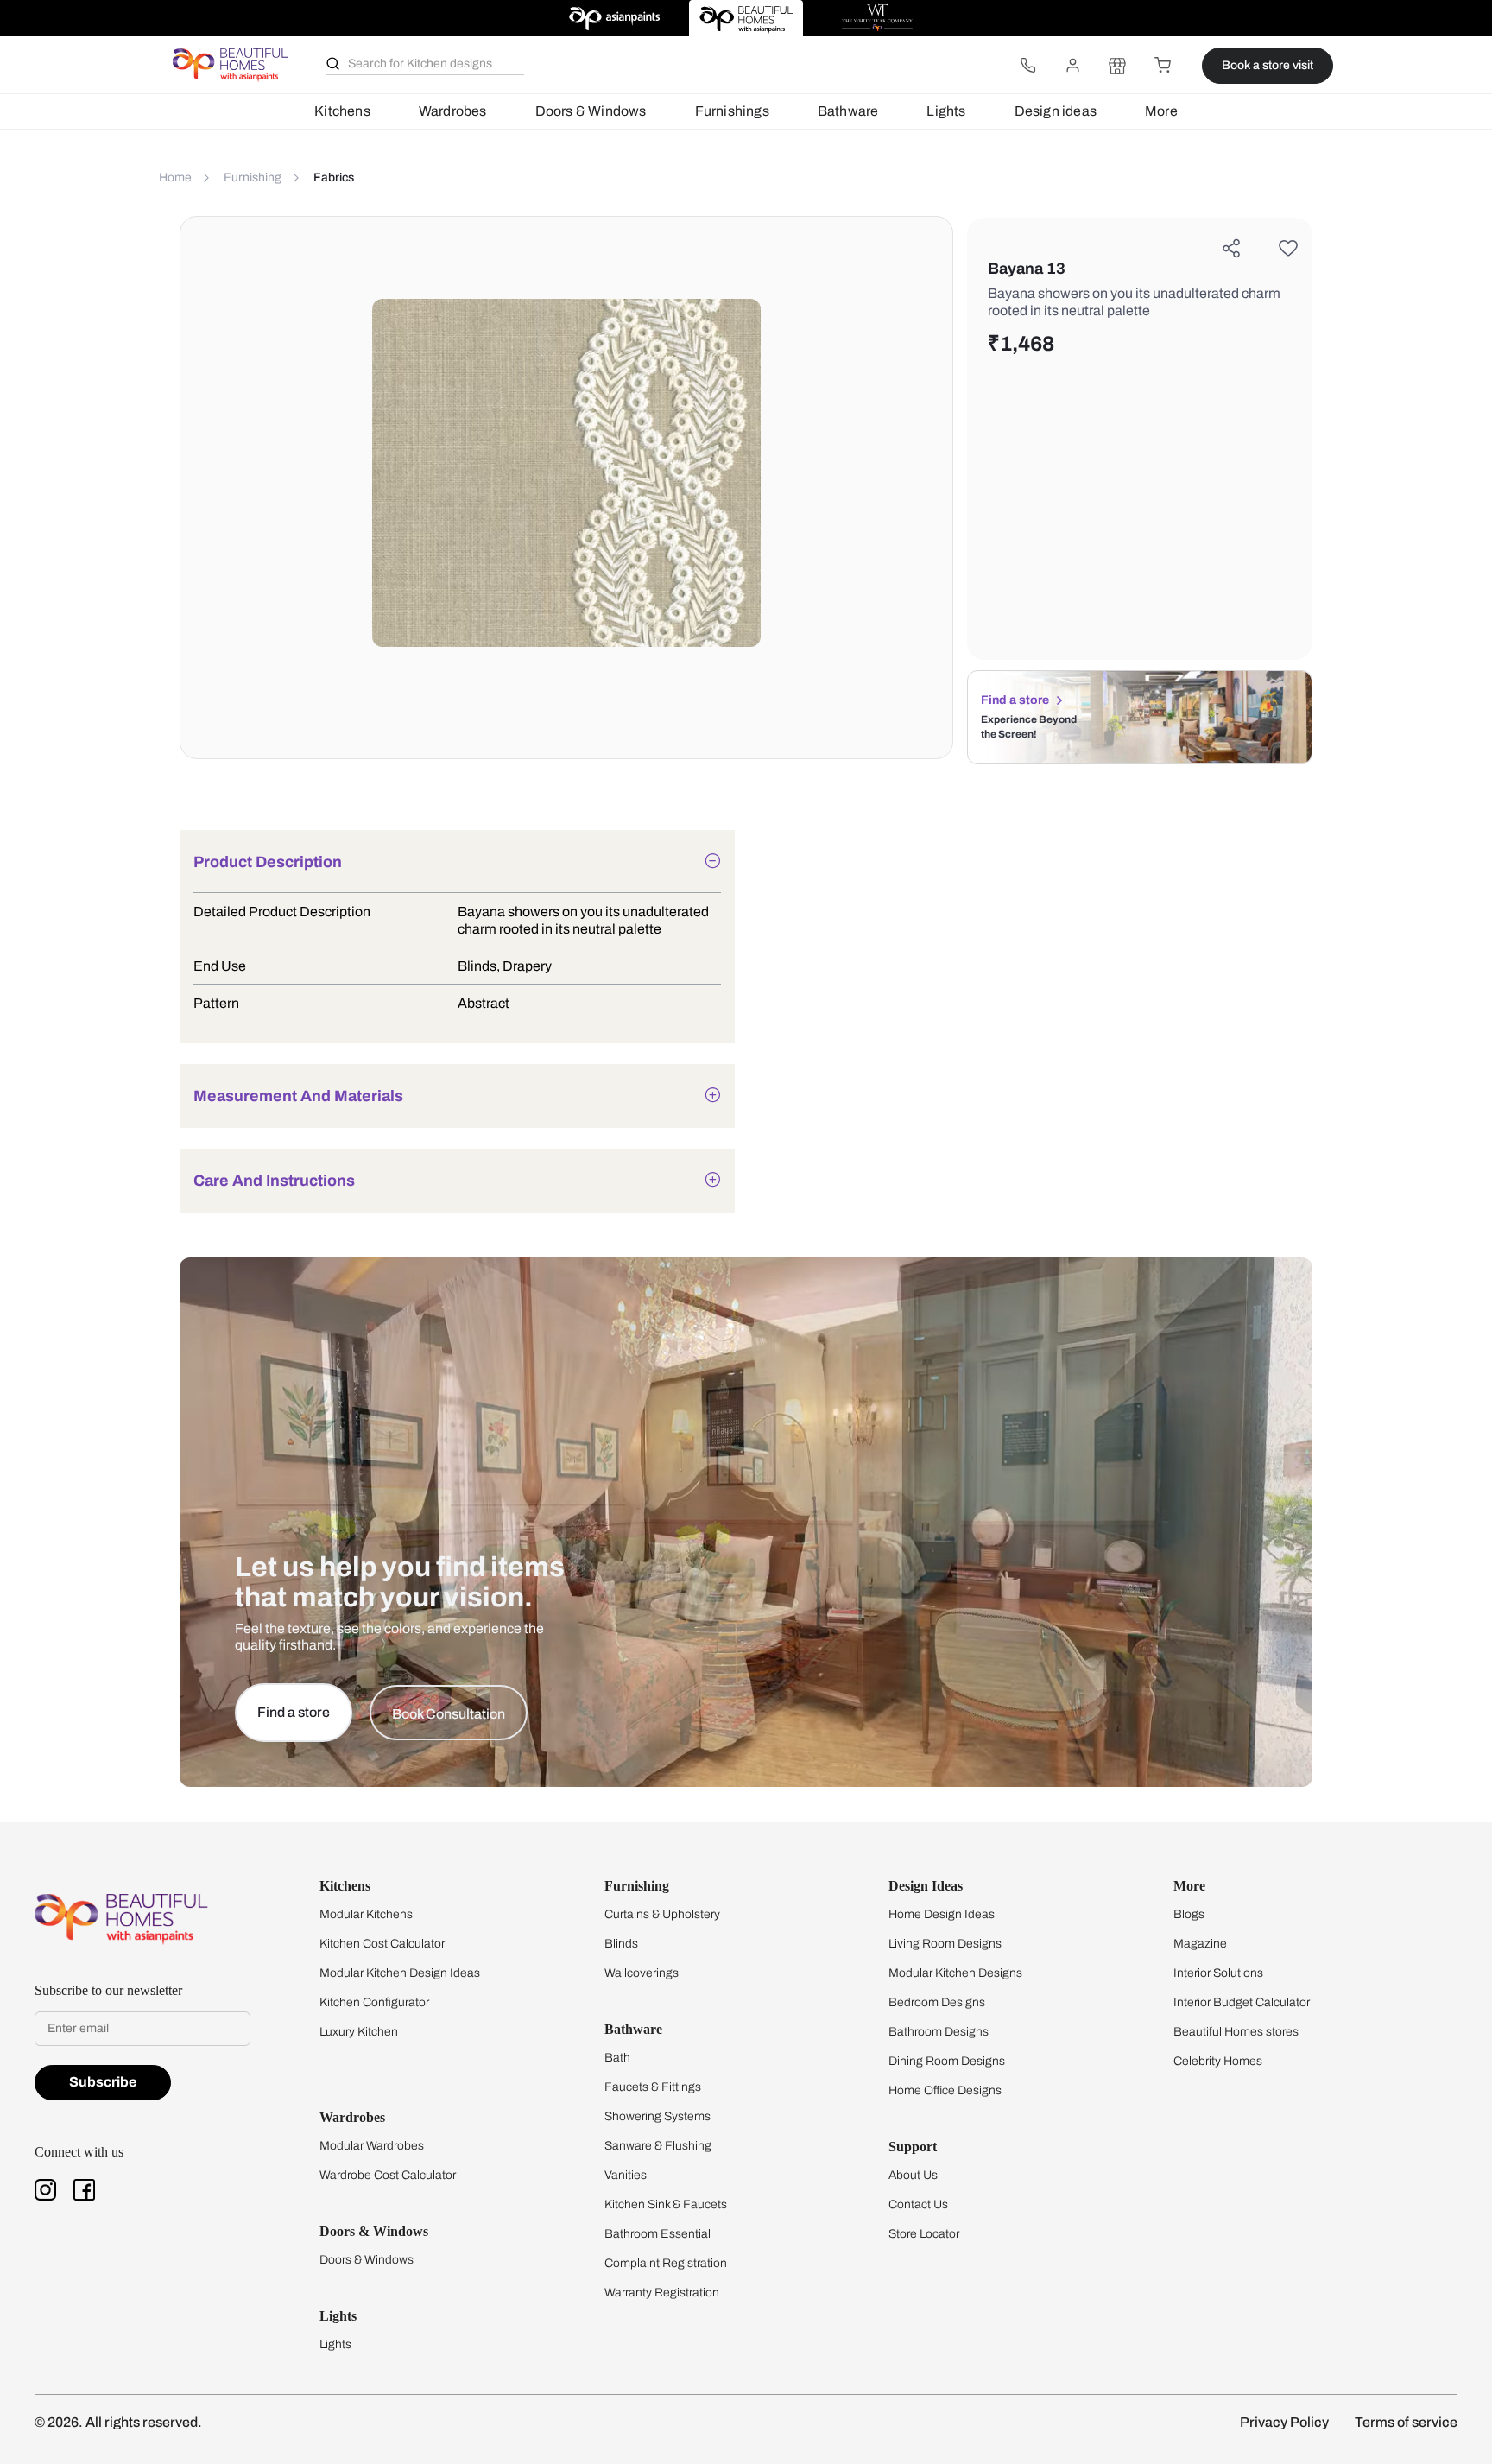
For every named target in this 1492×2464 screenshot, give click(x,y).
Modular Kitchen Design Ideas (400, 1973)
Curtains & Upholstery (662, 1914)
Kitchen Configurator (374, 2002)
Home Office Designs (945, 2090)
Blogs (1189, 1914)
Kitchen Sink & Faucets (666, 2204)
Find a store (1015, 700)
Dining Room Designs (947, 2061)
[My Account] (1072, 66)
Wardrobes (453, 111)
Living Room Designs (945, 1944)
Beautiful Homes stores (1236, 2032)
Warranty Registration (662, 2293)
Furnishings (732, 111)
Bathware (848, 111)
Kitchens (342, 111)
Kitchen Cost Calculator (382, 1944)
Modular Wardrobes (372, 2146)
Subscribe (103, 2082)
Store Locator (924, 2234)
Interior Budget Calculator (1242, 2002)
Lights (946, 111)
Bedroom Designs (937, 2002)
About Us (913, 2175)
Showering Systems (657, 2116)
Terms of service (1406, 2422)
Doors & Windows (591, 111)
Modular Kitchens (366, 1914)
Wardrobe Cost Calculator (388, 2175)
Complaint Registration (666, 2263)
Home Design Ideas (942, 1914)
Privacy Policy (1284, 2422)
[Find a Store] (1117, 66)
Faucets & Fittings (653, 2087)
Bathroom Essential (657, 2234)
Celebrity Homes (1218, 2061)
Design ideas (1056, 111)
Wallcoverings (642, 1973)
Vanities (626, 2175)
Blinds (621, 1944)
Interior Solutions (1218, 1973)
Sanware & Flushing (658, 2146)
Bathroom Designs (939, 2032)
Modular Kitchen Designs (955, 1973)
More (1161, 111)
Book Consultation (449, 1714)
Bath (617, 2058)
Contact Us (918, 2204)
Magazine (1200, 1944)
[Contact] (1027, 66)
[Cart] (1162, 66)
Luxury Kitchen (359, 2032)
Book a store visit (1268, 65)
